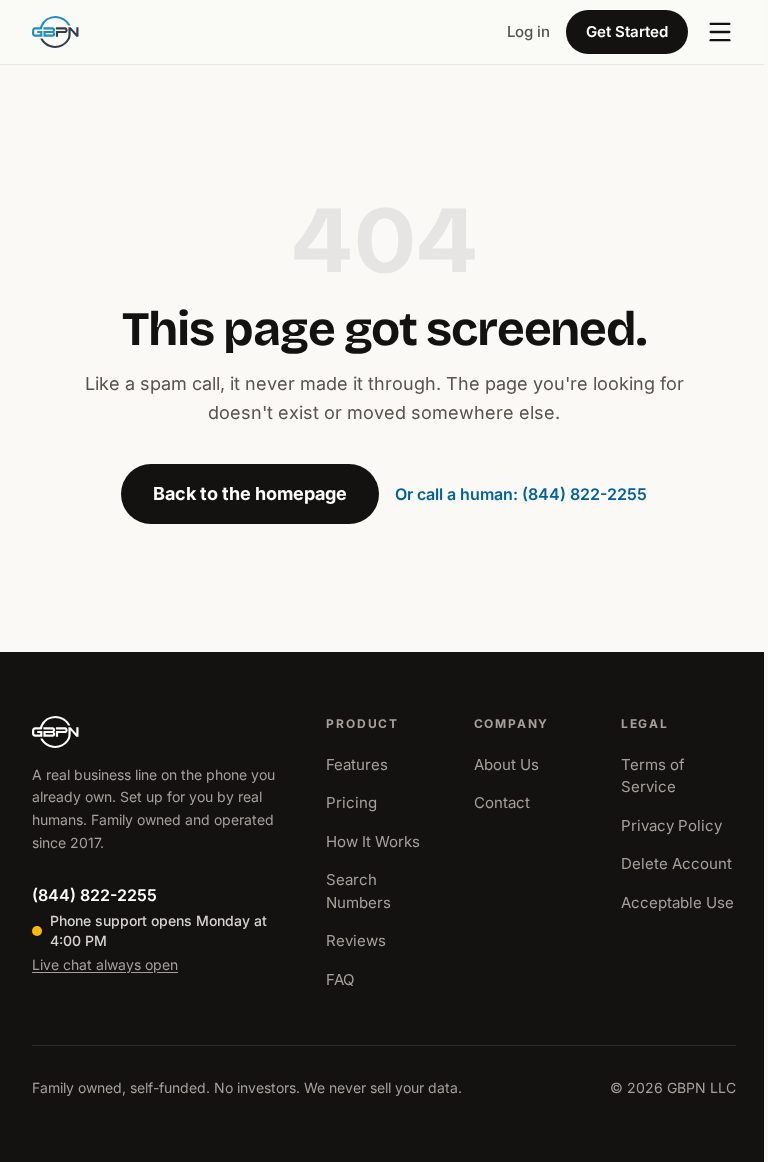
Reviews (356, 940)
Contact (502, 802)
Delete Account (676, 863)
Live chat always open (105, 964)
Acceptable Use (677, 902)
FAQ (340, 979)
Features (357, 764)
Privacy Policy (671, 825)
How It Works (373, 841)
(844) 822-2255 (94, 895)
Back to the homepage (250, 493)
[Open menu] (720, 32)
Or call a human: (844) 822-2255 (521, 494)
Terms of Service (653, 776)
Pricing (351, 802)
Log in (528, 31)
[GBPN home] (55, 32)
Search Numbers (358, 891)
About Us (506, 764)
